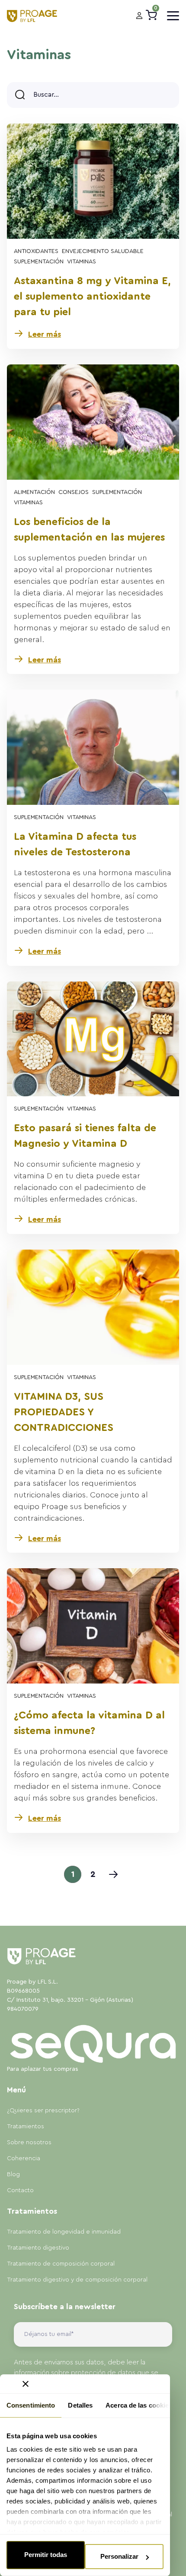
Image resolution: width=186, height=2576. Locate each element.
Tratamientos (26, 2127)
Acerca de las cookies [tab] (139, 2405)
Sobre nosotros (29, 2142)
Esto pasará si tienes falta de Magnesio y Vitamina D (85, 1136)
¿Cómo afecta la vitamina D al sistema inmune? (89, 1723)
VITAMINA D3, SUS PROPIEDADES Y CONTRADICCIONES (64, 1412)
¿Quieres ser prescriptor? (43, 2111)
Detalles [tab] (80, 2405)
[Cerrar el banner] (26, 2384)
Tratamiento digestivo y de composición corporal (77, 2280)
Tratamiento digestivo (38, 2248)
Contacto (20, 2190)
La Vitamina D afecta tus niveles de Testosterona (75, 845)
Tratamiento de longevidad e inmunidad (64, 2232)
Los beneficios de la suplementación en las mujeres (89, 530)
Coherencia (24, 2158)
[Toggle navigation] (173, 16)
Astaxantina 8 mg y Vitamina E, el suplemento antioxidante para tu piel (92, 297)
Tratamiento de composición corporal (61, 2264)
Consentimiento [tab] (31, 2405)
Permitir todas (46, 2555)
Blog (13, 2174)
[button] (139, 16)
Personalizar (119, 2556)
